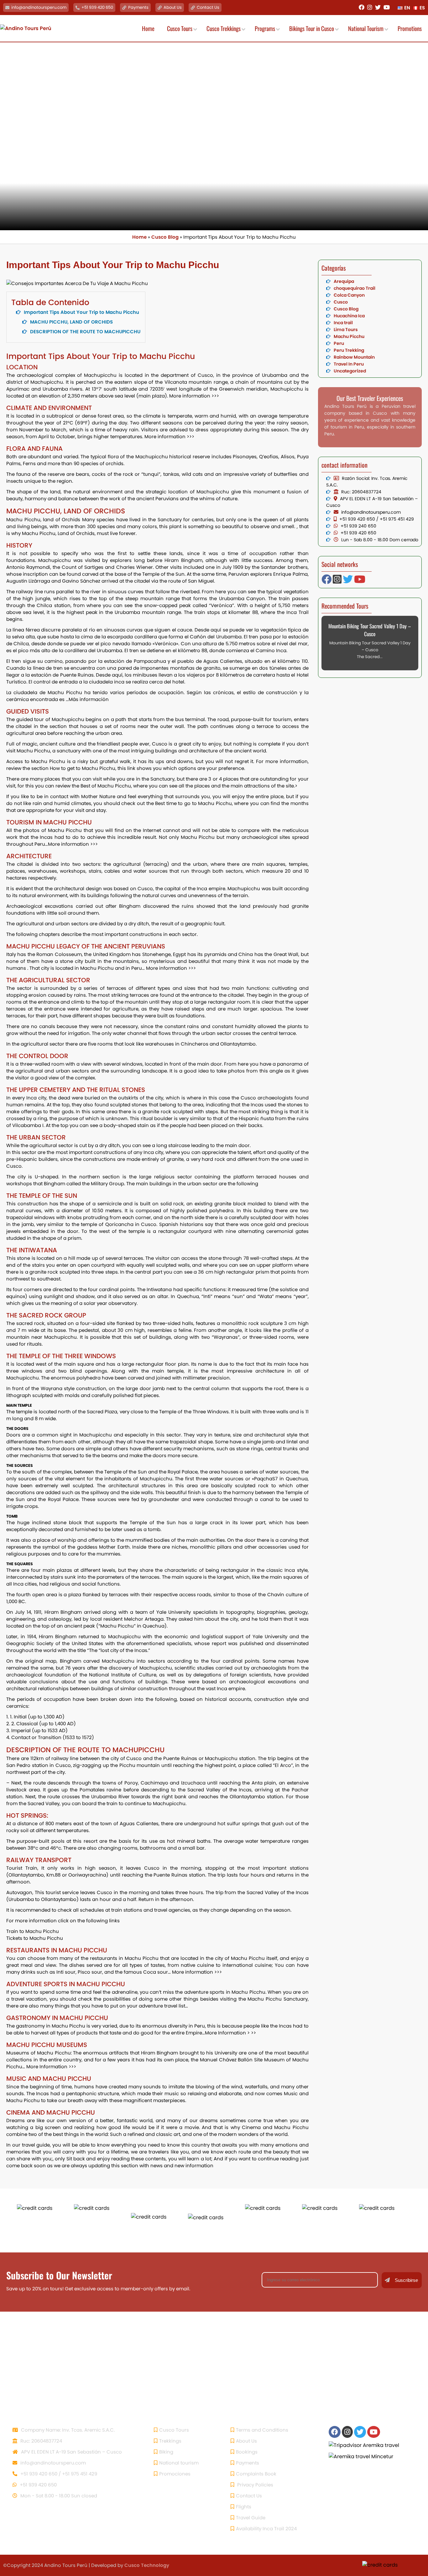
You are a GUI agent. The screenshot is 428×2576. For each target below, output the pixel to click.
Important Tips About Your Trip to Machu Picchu (81, 312)
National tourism (179, 2463)
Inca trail (343, 323)
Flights (244, 2507)
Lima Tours (346, 330)
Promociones (175, 2474)
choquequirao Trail (355, 288)
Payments (138, 7)
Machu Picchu (349, 336)
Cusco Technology (147, 2565)
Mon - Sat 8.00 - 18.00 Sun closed (58, 2496)
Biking (166, 2452)
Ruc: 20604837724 (41, 2441)
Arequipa (344, 281)
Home (139, 237)
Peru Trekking (349, 350)
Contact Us (208, 7)
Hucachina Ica (349, 316)
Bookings (247, 2452)
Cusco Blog (165, 237)
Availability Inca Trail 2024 (266, 2529)
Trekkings (170, 2441)
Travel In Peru (349, 364)
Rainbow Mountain (354, 357)
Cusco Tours (174, 2430)
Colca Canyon (349, 295)
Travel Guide (251, 2518)
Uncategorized (350, 371)
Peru (339, 343)
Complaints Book (256, 2474)
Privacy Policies (255, 2485)
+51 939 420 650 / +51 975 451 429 (58, 2474)
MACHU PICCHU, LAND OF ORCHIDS (71, 322)
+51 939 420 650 (97, 7)
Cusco (341, 302)
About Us (173, 7)
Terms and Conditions (262, 2430)
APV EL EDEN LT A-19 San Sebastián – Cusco (71, 2452)
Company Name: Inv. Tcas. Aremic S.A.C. (67, 2430)
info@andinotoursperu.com (39, 7)
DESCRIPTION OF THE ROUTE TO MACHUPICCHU (85, 332)
